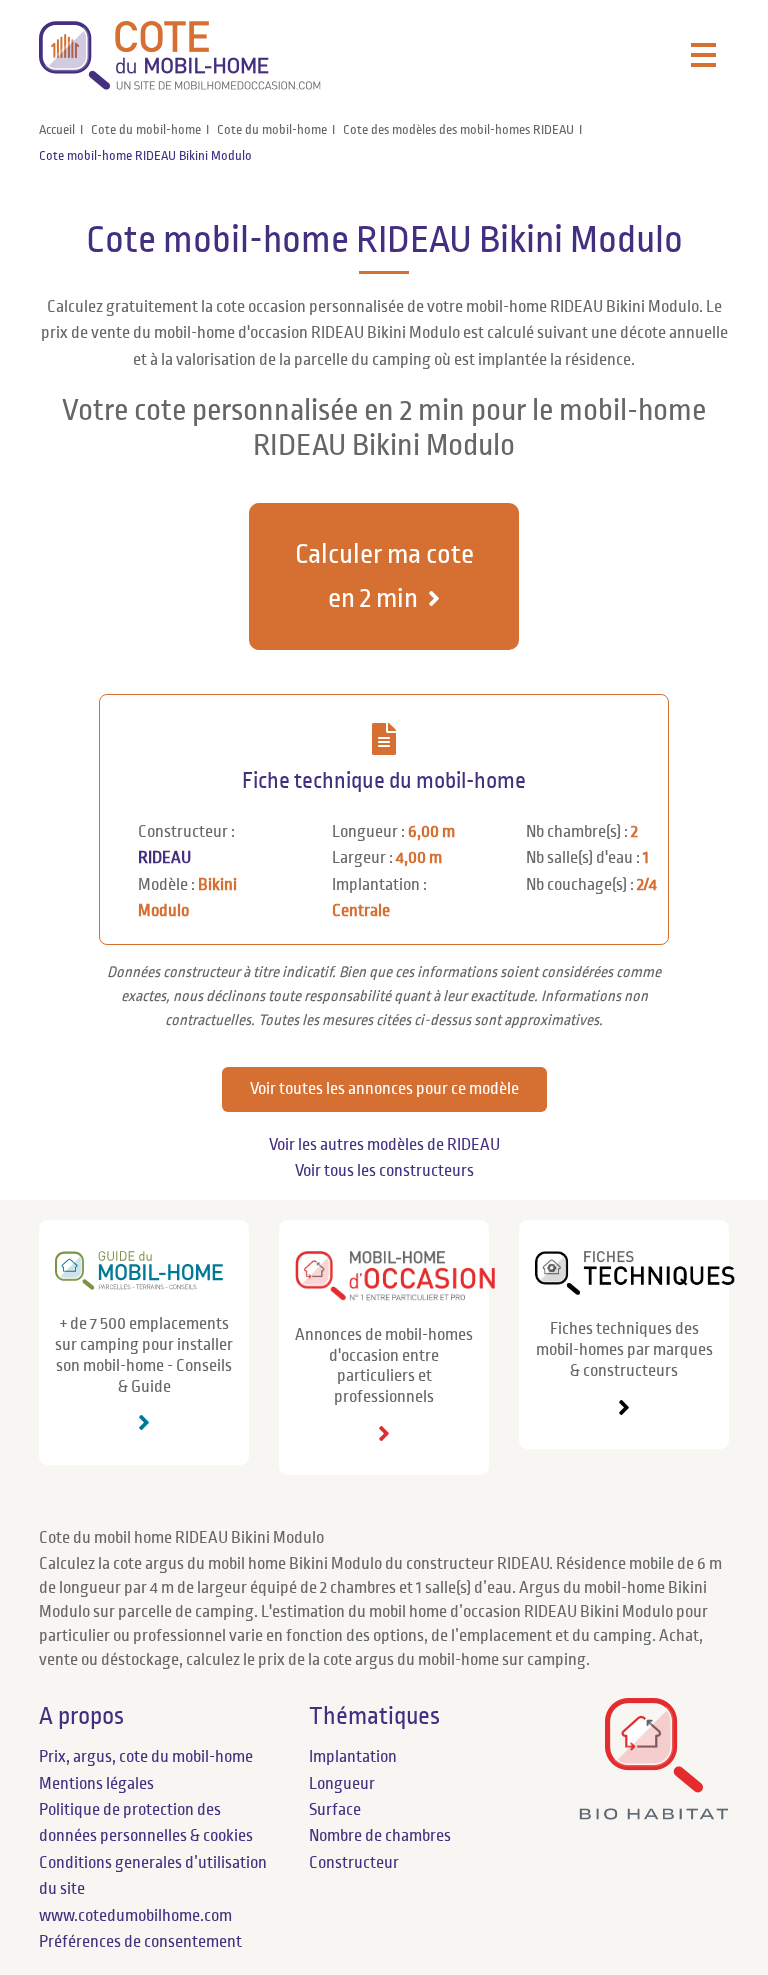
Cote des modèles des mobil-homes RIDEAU (458, 130)
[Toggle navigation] (703, 56)
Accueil (57, 130)
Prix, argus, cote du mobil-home (146, 1757)
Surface (335, 1810)
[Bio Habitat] (654, 1814)
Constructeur (354, 1863)
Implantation (353, 1757)
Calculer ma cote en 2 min (384, 576)
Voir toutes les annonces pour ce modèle (384, 1089)
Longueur (342, 1784)
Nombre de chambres (380, 1836)
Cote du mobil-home (146, 130)
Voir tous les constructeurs (384, 1171)
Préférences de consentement (140, 1942)
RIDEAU (164, 858)
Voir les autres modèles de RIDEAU (384, 1145)
